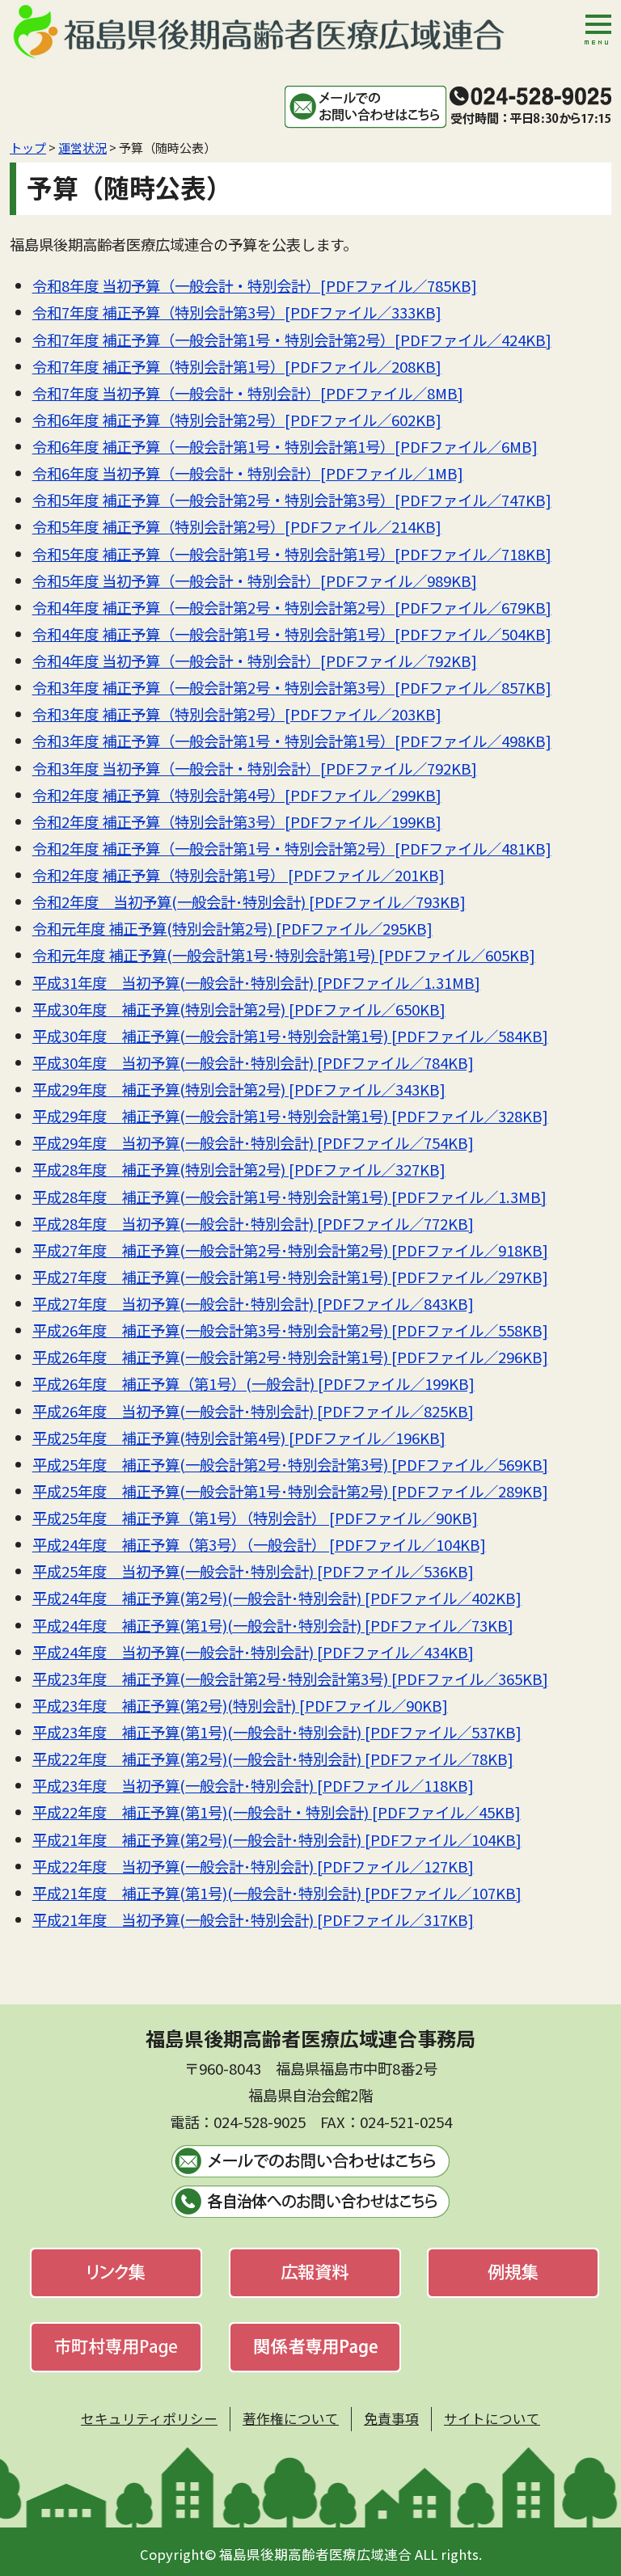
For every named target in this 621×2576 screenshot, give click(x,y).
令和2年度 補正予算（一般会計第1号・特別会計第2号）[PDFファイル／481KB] (292, 848)
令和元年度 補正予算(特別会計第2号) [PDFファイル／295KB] (232, 928)
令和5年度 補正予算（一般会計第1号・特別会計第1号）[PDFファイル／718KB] (292, 554)
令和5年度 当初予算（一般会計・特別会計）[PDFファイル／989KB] (255, 581)
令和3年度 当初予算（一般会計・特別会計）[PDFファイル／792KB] (255, 768)
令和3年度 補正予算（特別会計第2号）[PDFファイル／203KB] (237, 714)
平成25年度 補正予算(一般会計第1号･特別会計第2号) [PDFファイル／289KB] (290, 1491)
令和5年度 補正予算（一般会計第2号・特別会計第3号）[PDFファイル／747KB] (292, 500)
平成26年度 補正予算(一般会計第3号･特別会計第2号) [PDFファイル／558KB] (290, 1330)
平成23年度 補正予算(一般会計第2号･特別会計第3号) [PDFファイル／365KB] (290, 1679)
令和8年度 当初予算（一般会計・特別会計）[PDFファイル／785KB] (255, 285)
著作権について (291, 2418)
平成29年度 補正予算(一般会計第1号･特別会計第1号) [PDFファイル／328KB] (290, 1116)
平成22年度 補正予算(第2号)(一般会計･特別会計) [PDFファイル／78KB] (273, 1759)
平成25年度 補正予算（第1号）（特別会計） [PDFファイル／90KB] (255, 1518)
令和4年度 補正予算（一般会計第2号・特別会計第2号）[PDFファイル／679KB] (292, 607)
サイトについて (492, 2418)
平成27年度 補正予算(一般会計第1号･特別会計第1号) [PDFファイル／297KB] (290, 1277)
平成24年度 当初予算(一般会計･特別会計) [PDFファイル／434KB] (253, 1652)
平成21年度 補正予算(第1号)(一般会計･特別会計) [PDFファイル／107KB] (277, 1893)
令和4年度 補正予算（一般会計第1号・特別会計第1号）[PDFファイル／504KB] (292, 634)
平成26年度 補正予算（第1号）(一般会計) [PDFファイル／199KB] (253, 1383)
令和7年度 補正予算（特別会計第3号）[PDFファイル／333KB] (237, 312)
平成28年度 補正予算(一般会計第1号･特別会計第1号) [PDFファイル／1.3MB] (289, 1197)
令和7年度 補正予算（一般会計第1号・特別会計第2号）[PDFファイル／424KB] (292, 340)
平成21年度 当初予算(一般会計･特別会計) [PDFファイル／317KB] (253, 1919)
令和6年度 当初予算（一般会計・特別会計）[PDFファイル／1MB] (248, 473)
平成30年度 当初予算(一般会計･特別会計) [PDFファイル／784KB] (253, 1062)
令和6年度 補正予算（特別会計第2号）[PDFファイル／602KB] (237, 420)
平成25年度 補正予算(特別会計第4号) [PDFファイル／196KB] (239, 1438)
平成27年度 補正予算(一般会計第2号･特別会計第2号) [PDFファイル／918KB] (290, 1250)
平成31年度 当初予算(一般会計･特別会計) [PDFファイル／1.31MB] (256, 982)
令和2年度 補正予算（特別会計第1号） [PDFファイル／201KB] (239, 875)
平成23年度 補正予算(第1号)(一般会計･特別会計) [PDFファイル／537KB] (277, 1732)
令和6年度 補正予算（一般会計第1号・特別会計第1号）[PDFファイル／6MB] (285, 446)
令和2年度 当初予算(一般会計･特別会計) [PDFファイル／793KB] (249, 902)
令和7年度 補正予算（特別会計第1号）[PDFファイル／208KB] (237, 366)
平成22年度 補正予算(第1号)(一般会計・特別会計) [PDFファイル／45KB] (277, 1812)
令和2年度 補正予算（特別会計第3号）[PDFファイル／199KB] (237, 821)
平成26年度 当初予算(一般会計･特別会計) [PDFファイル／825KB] (253, 1411)
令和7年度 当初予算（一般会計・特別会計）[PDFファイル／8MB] (248, 393)
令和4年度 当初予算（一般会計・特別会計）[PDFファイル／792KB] (255, 661)
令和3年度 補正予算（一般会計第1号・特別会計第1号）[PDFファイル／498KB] (292, 741)
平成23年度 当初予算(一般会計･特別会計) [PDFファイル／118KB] (253, 1785)
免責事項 (391, 2418)
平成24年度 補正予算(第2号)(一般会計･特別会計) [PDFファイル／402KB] (277, 1598)
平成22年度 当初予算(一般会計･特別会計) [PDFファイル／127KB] (253, 1866)
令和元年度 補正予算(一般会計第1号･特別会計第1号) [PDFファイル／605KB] (284, 955)
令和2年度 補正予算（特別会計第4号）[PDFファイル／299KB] (237, 795)
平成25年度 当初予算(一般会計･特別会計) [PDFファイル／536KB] (253, 1571)
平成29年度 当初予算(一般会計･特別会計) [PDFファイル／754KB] (253, 1142)
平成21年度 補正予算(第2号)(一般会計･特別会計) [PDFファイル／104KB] (277, 1839)
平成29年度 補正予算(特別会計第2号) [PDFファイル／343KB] (239, 1089)
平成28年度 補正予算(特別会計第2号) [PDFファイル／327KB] (239, 1169)
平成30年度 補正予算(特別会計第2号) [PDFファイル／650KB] (239, 1009)
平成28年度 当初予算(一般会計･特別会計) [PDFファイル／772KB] (253, 1223)
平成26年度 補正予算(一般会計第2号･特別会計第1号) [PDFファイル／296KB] (290, 1357)
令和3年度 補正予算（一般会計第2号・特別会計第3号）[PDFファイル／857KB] (292, 687)
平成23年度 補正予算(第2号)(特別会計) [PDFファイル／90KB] (240, 1705)
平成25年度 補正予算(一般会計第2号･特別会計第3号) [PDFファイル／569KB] (290, 1464)
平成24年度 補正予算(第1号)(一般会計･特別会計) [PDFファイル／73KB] (273, 1625)
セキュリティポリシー (149, 2418)
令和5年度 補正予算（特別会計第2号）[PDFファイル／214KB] (237, 526)
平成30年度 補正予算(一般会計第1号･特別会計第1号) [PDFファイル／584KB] (290, 1036)
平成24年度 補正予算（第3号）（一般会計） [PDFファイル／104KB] (259, 1544)
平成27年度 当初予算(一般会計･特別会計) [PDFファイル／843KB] (253, 1303)
